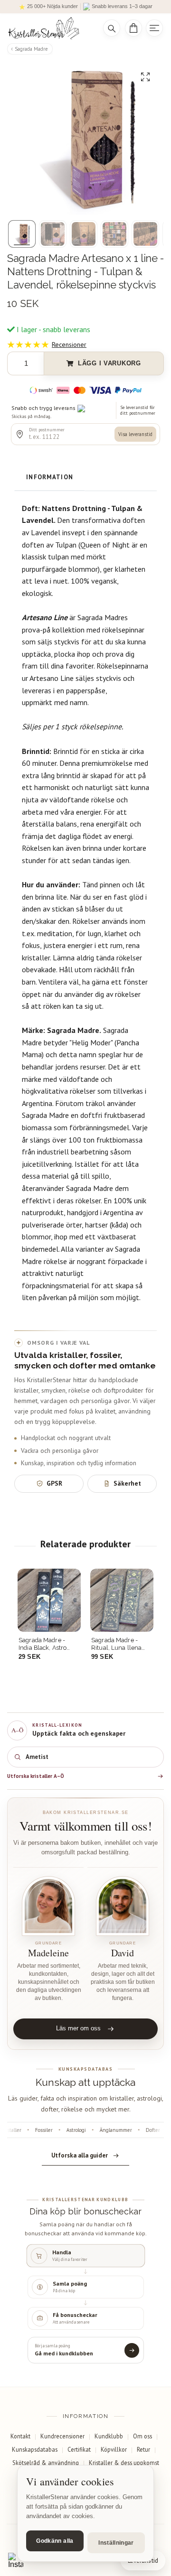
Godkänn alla (55, 2541)
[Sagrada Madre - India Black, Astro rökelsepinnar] (49, 1600)
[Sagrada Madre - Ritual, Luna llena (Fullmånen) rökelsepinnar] (122, 1600)
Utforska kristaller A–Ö (36, 1776)
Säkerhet (127, 1483)
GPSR (54, 1483)
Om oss (142, 2436)
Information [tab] (50, 477)
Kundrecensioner (62, 2436)
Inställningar (116, 2543)
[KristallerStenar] (49, 28)
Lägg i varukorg (109, 363)
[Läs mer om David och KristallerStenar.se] (123, 1906)
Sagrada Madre (31, 49)
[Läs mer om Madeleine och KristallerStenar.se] (48, 1906)
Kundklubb (109, 2436)
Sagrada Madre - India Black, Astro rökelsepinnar (43, 1644)
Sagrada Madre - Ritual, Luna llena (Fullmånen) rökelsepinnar (116, 1644)
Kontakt (20, 2436)
